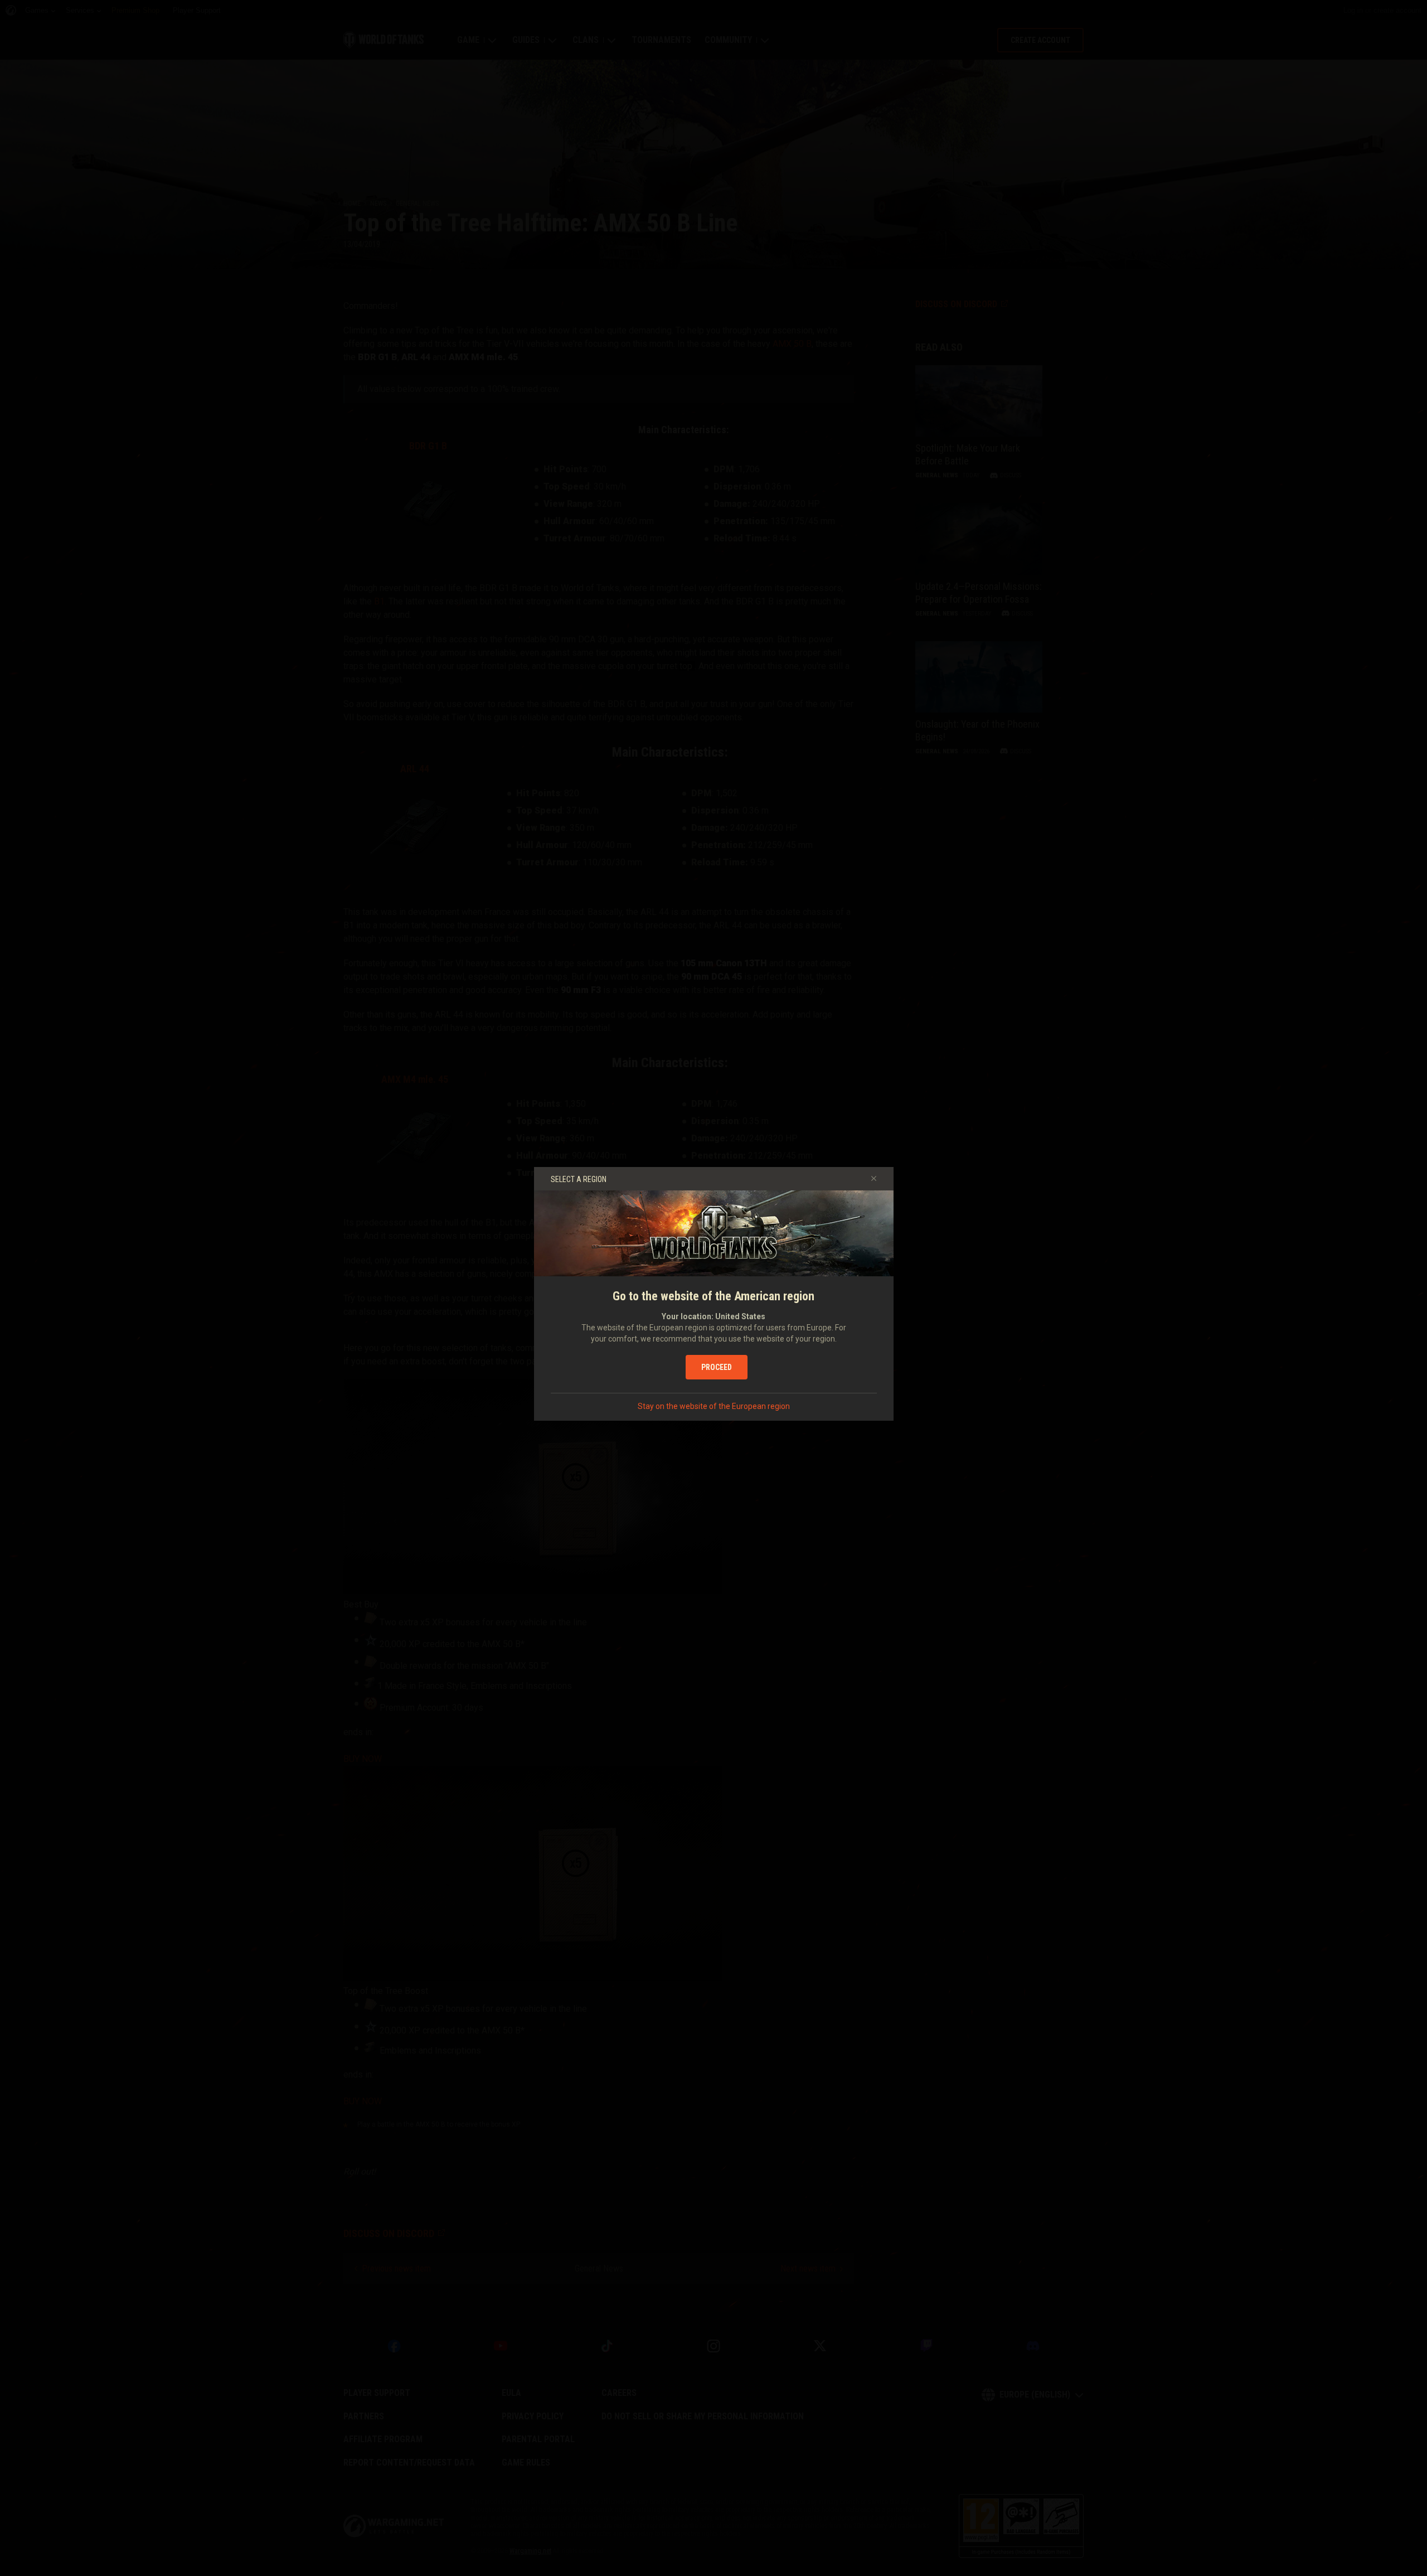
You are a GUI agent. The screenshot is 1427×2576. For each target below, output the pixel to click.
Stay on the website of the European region (714, 1406)
